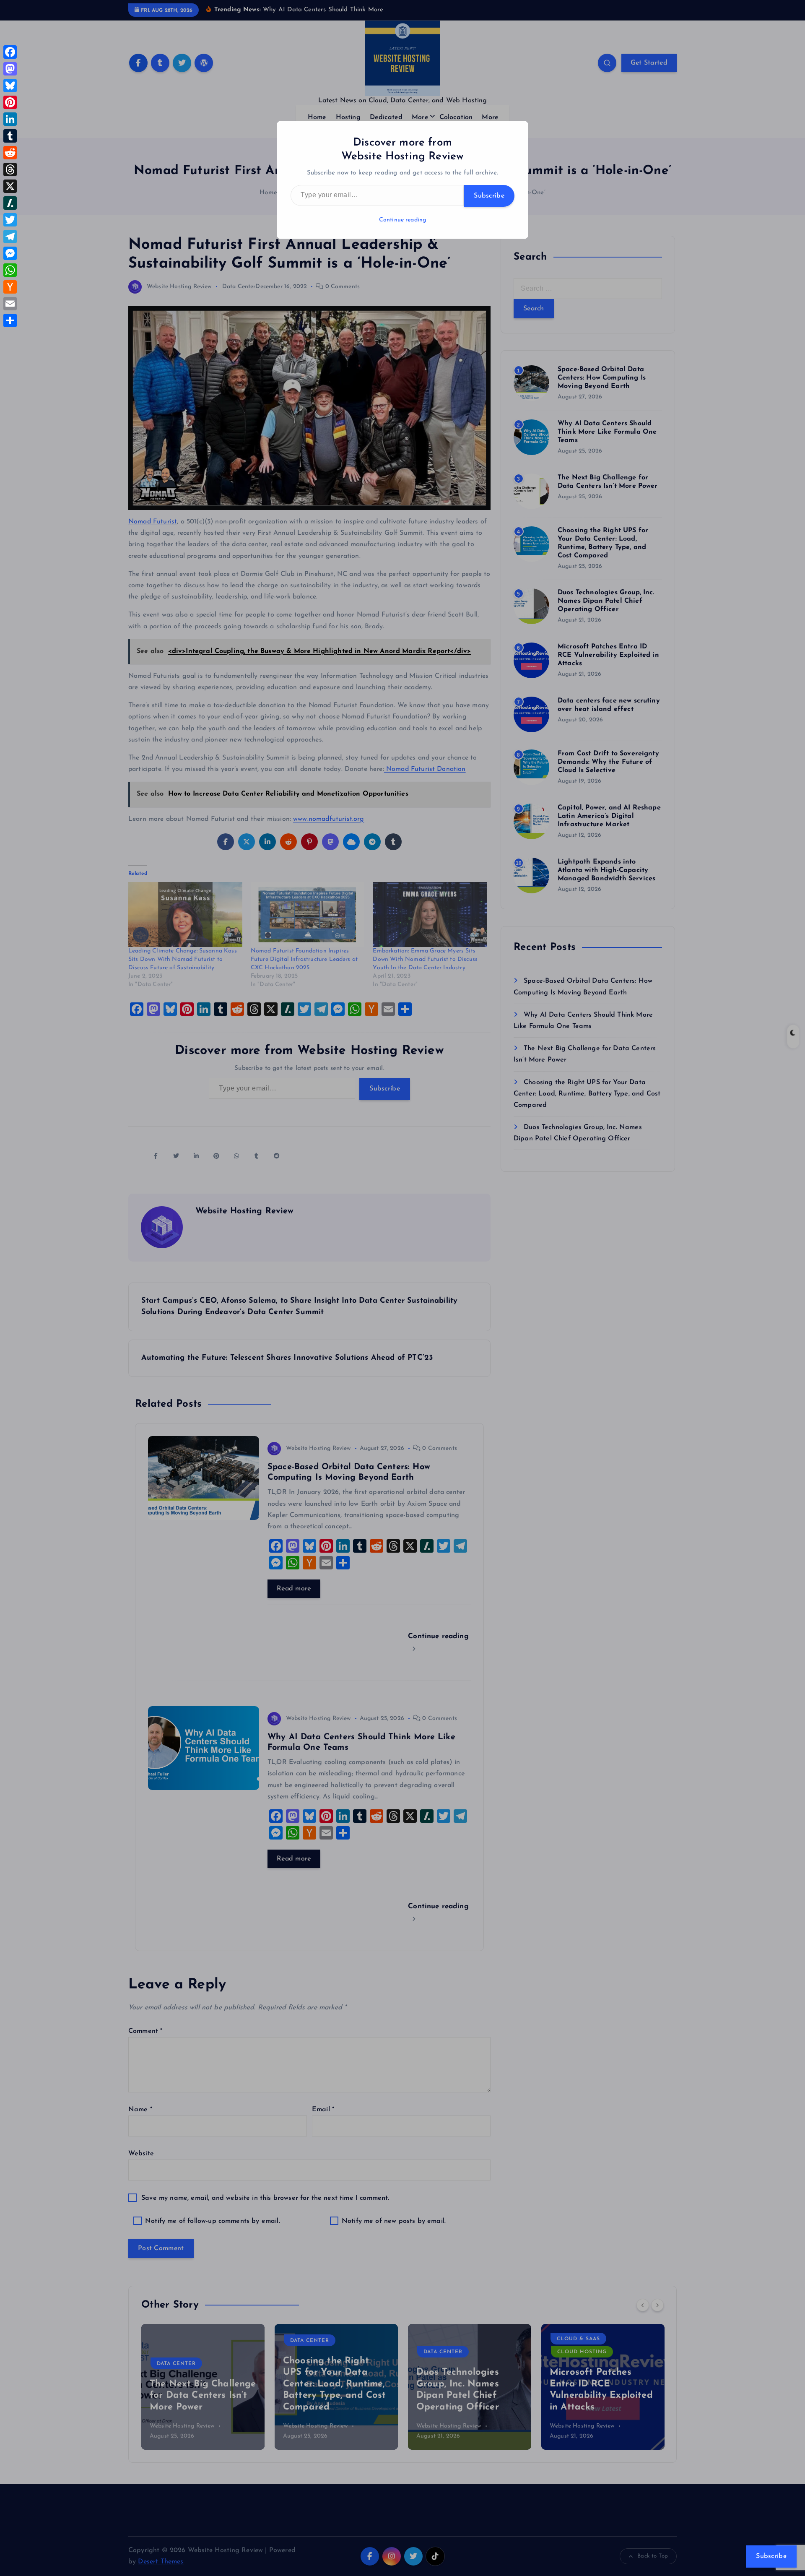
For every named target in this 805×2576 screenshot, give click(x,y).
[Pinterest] (10, 102)
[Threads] (10, 169)
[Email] (10, 304)
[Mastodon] (10, 69)
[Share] (10, 320)
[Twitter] (10, 220)
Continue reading (403, 220)
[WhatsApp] (10, 270)
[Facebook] (10, 52)
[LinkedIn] (10, 119)
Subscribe (489, 196)
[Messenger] (10, 253)
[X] (10, 186)
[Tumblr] (10, 136)
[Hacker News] (10, 287)
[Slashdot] (10, 203)
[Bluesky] (10, 86)
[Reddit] (10, 153)
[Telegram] (10, 237)
